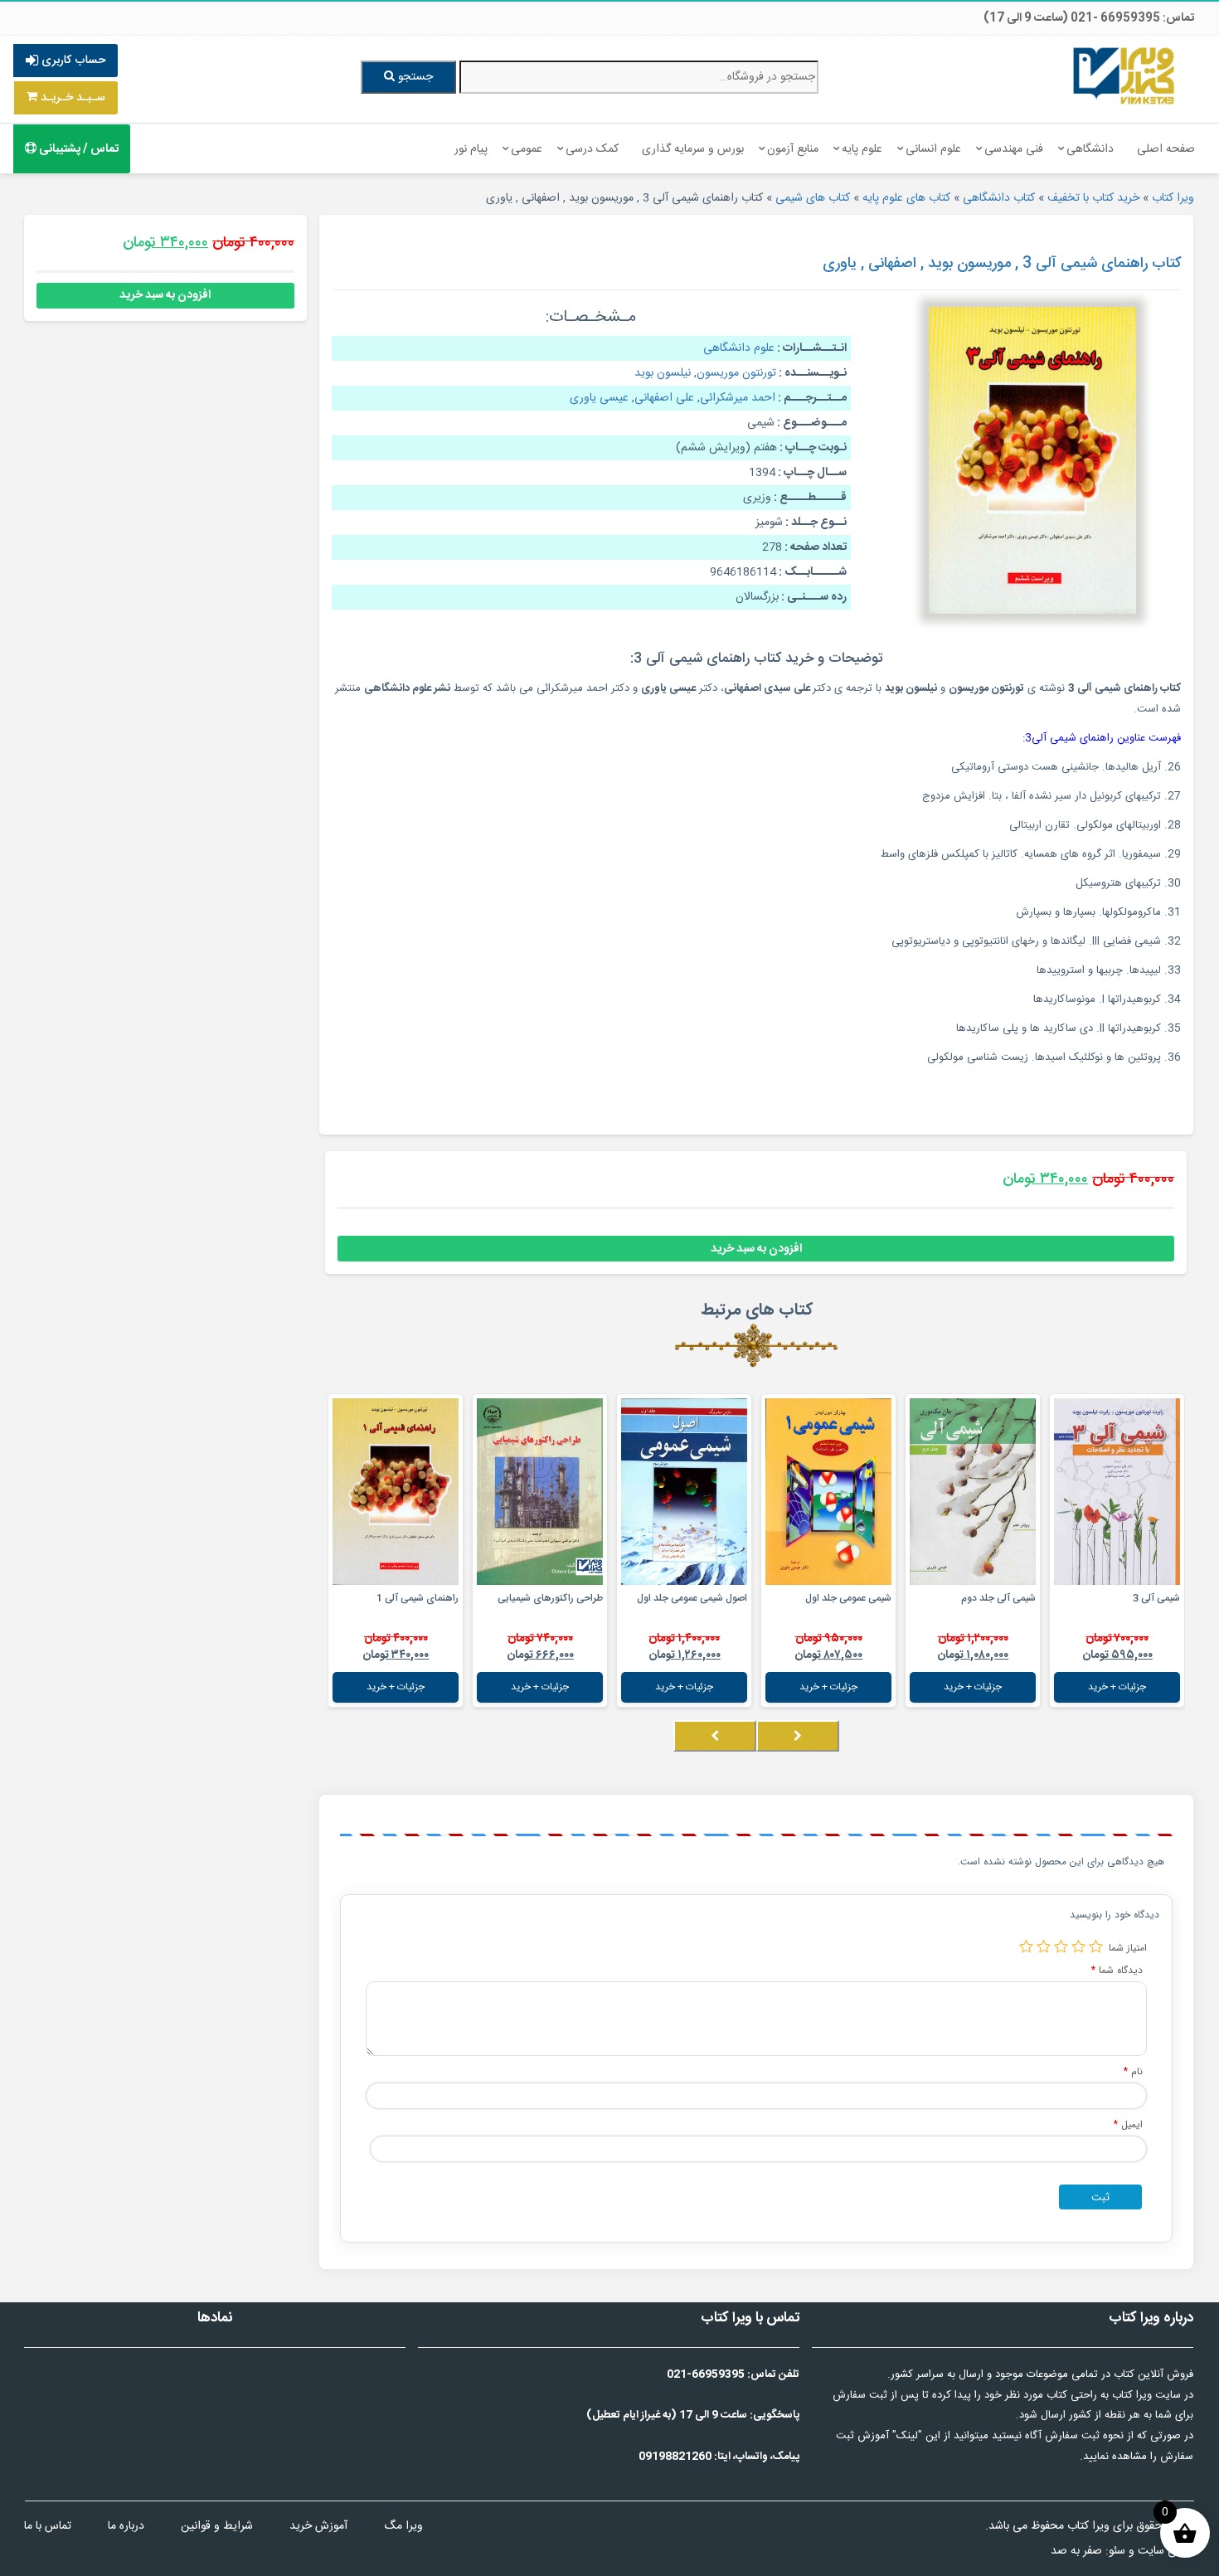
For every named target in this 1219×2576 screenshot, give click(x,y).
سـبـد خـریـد (71, 98)
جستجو (414, 77)
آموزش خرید (318, 2526)
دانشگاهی (1090, 149)
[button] (1180, 1752)
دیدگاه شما (1117, 1970)
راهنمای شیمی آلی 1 (418, 1598)
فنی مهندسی (1014, 149)
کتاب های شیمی (813, 198)
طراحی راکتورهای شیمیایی (550, 1598)
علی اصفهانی (664, 398)
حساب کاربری (72, 61)
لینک (907, 2436)
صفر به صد (1076, 2551)
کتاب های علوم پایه (906, 198)
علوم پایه (862, 149)
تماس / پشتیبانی (78, 149)
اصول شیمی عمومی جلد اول (692, 1598)
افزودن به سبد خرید (756, 1249)
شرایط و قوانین (217, 2526)
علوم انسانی (933, 149)
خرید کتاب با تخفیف (1093, 198)
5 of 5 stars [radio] (1026, 1946)
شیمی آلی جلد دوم (998, 1598)
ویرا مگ (403, 2526)
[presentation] (798, 1736)
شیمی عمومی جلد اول (848, 1598)
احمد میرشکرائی (738, 398)
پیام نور (471, 149)
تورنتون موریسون (736, 373)
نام (1133, 2071)
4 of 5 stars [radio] (1044, 1946)
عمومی (527, 149)
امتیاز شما (1128, 1948)
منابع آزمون (793, 149)
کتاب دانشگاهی (999, 198)
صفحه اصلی (1166, 149)
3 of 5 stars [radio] (1061, 1946)
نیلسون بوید (663, 373)
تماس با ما (48, 2526)
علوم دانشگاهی (739, 348)
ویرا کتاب (1173, 198)
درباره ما (126, 2526)
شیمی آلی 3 (1156, 1598)
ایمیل (1128, 2124)
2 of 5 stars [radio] (1078, 1946)
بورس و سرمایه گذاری (693, 149)
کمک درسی (592, 149)
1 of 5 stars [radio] (1096, 1946)
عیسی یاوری (599, 398)
